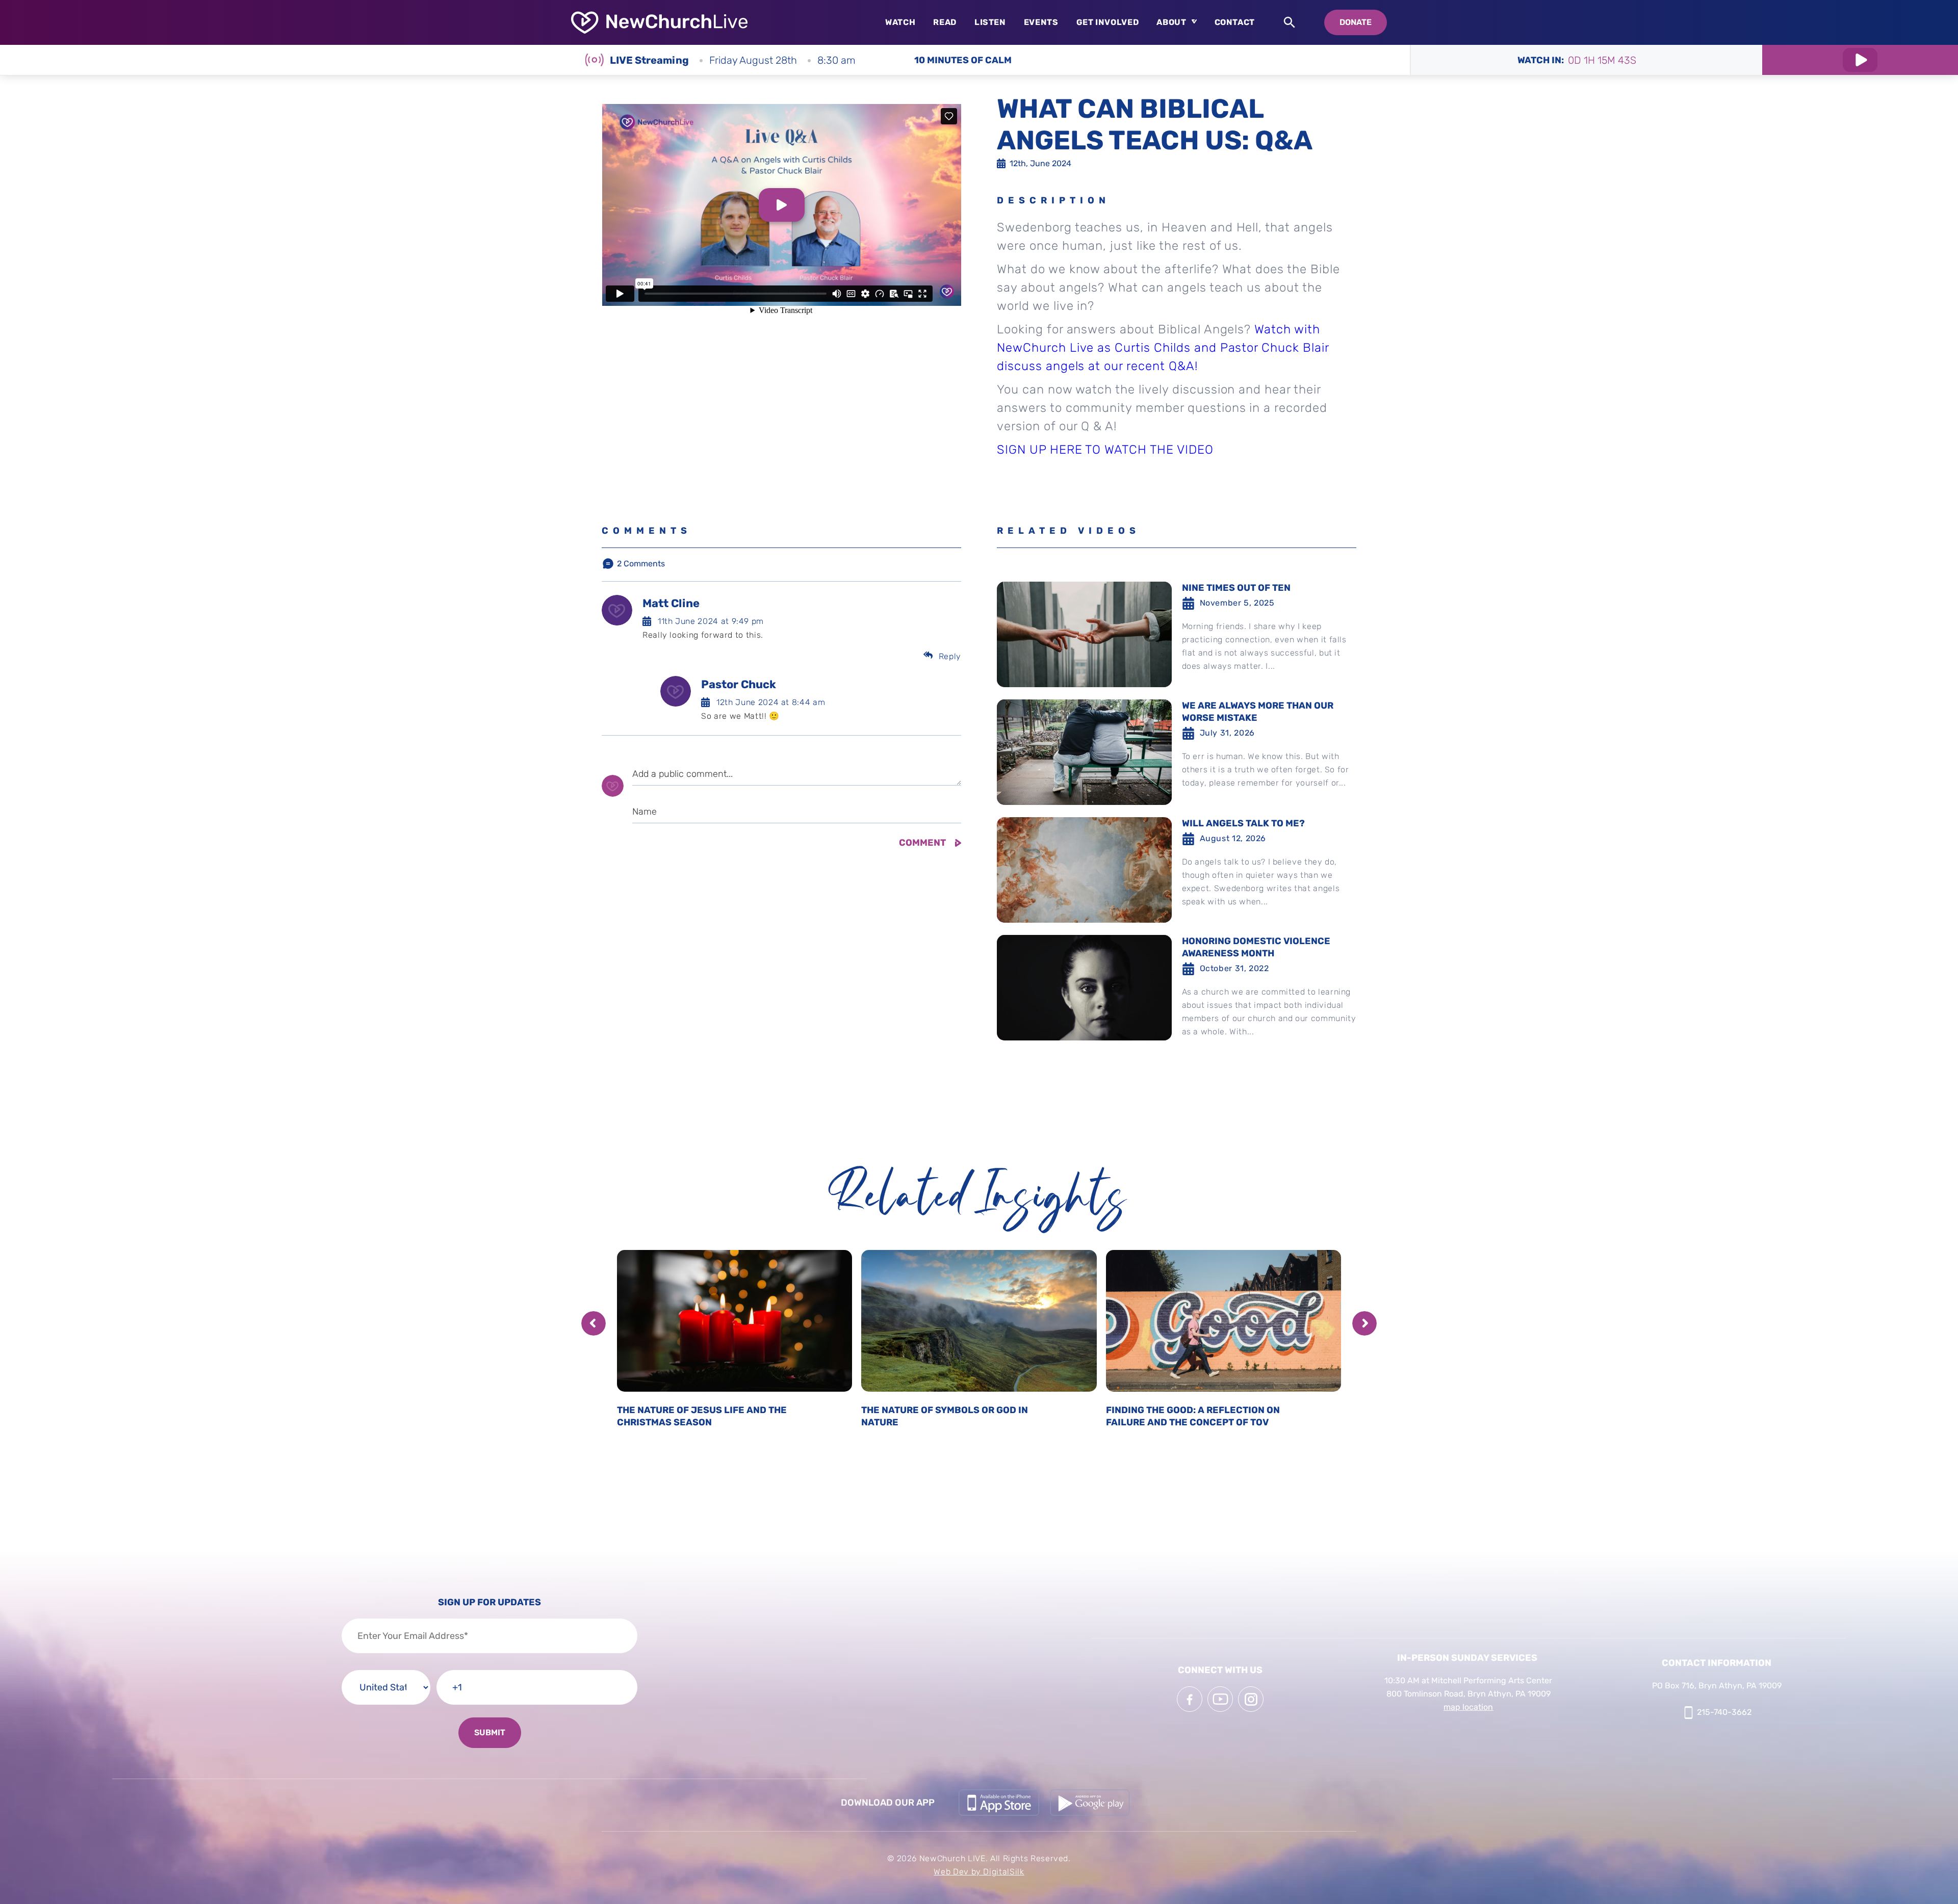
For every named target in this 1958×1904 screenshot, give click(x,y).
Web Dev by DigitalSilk (979, 1872)
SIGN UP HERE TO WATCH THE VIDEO (1105, 450)
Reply (950, 656)
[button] (594, 1323)
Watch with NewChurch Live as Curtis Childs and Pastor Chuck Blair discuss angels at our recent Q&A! (1163, 348)
